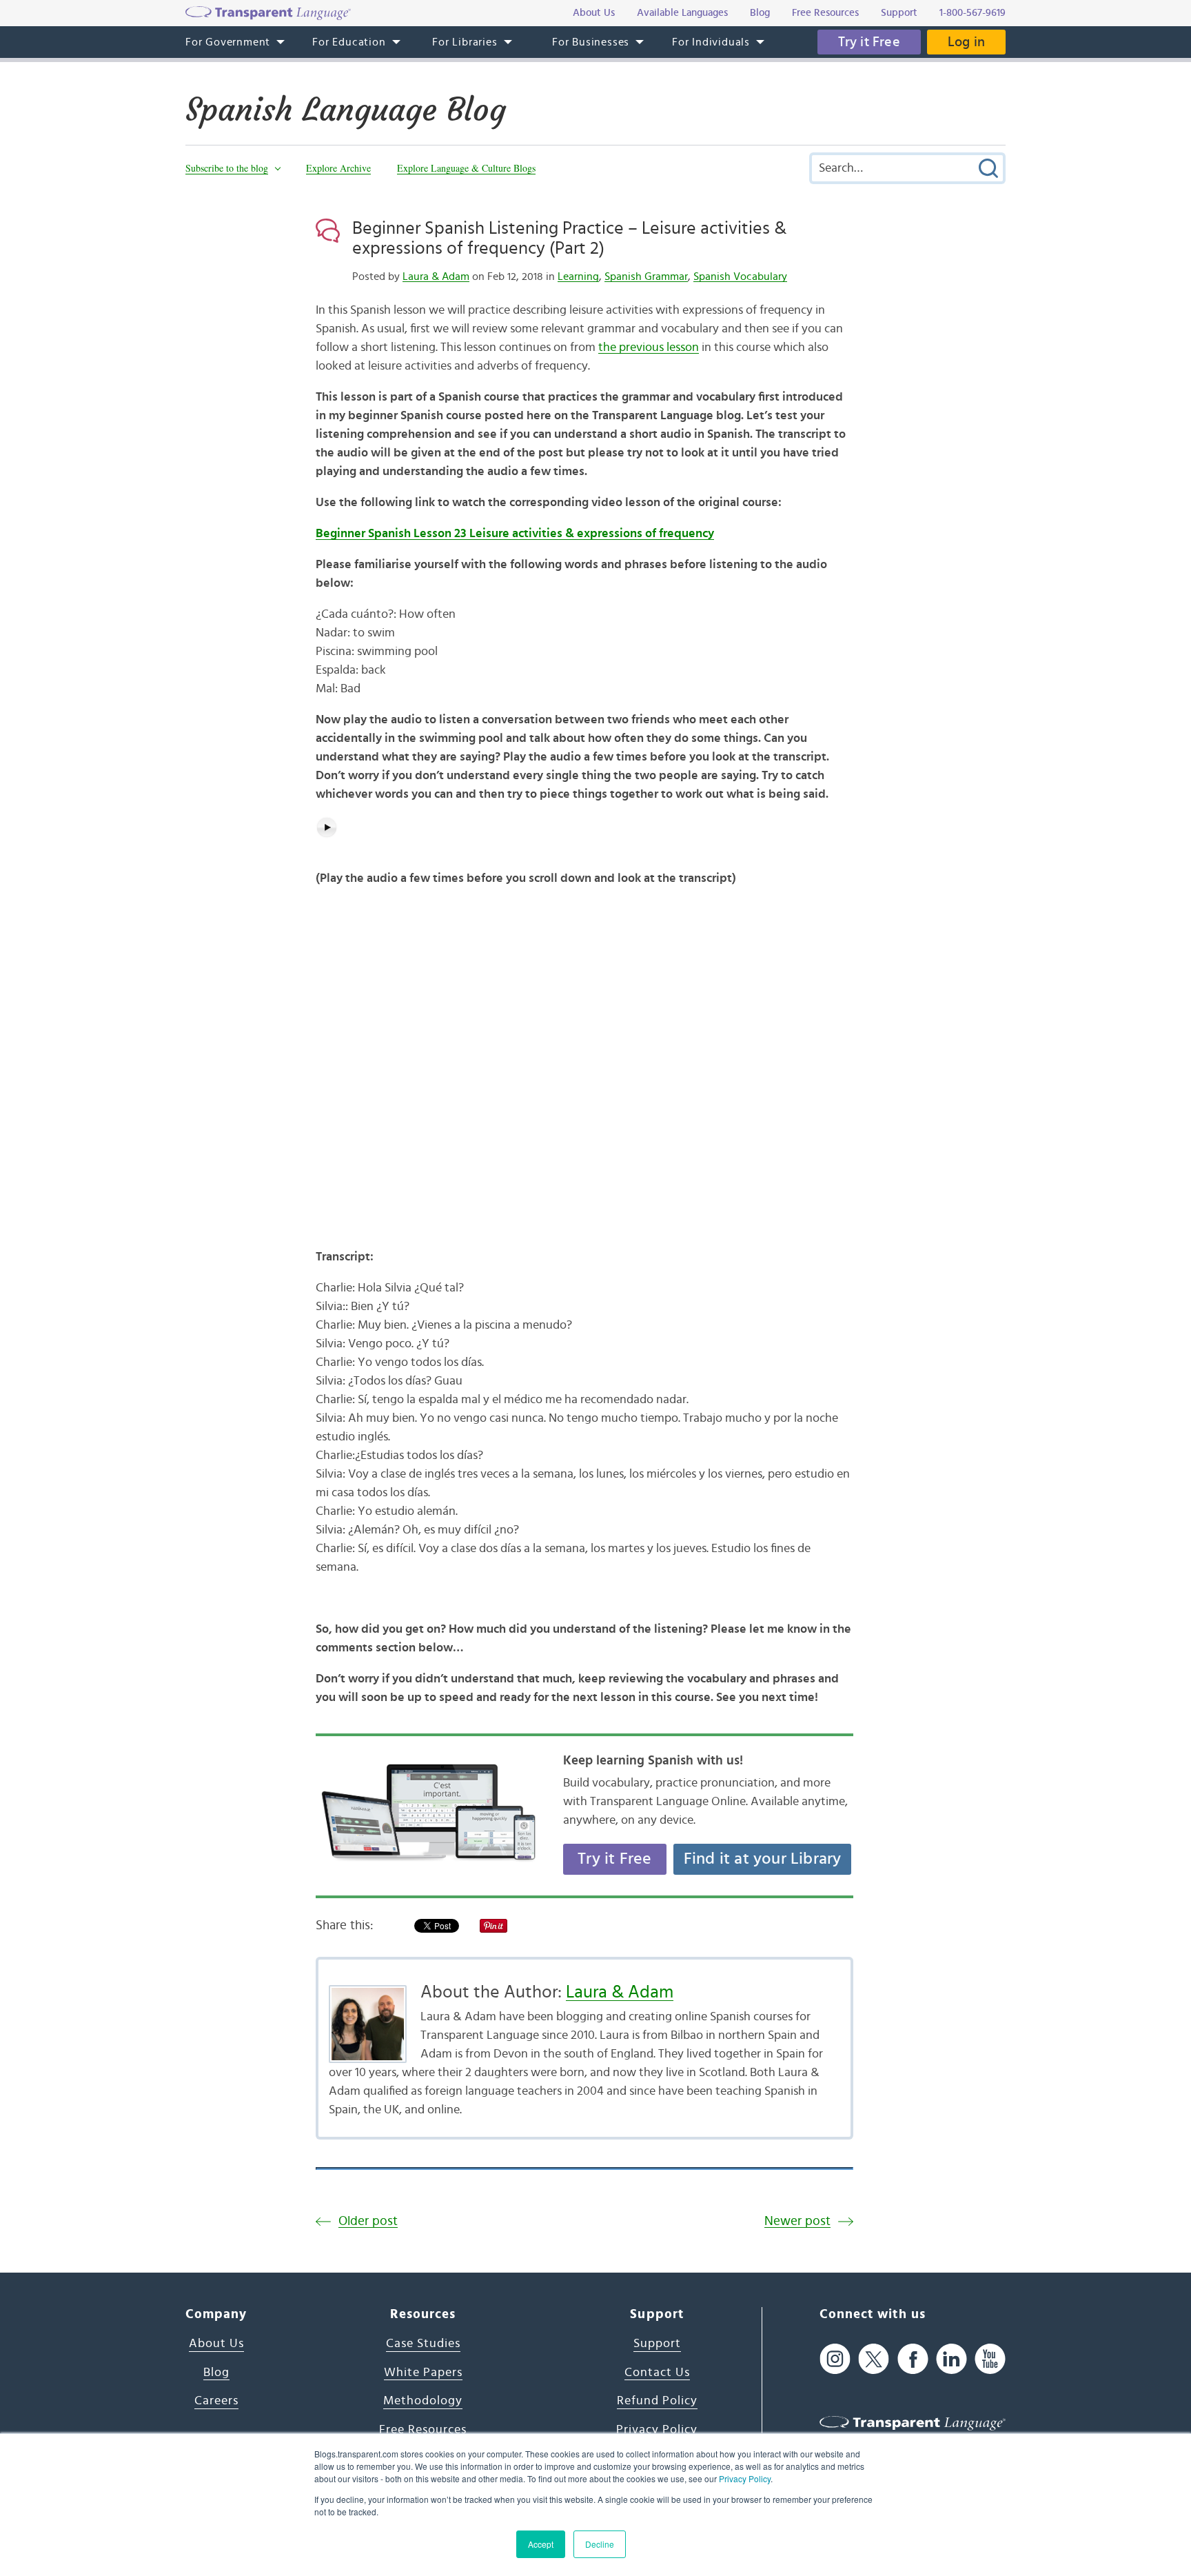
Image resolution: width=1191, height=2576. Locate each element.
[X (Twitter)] (874, 2359)
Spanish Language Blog (346, 110)
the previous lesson (649, 348)
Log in (966, 42)
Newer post (797, 2221)
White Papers (423, 2373)
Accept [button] (541, 2544)
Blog (216, 2373)
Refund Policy (657, 2401)
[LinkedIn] (951, 2359)
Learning (578, 276)
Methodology (423, 2401)
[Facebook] (913, 2359)
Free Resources (423, 2430)
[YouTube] (990, 2359)
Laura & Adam (436, 276)
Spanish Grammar (646, 276)
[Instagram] (835, 2359)
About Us (216, 2344)
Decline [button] (600, 2544)
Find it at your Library (763, 1859)
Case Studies (423, 2344)
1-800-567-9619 (973, 13)
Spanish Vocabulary (740, 276)
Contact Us (657, 2373)
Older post (368, 2221)
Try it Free (869, 42)
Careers (216, 2401)
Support (657, 2344)
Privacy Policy (745, 2478)
